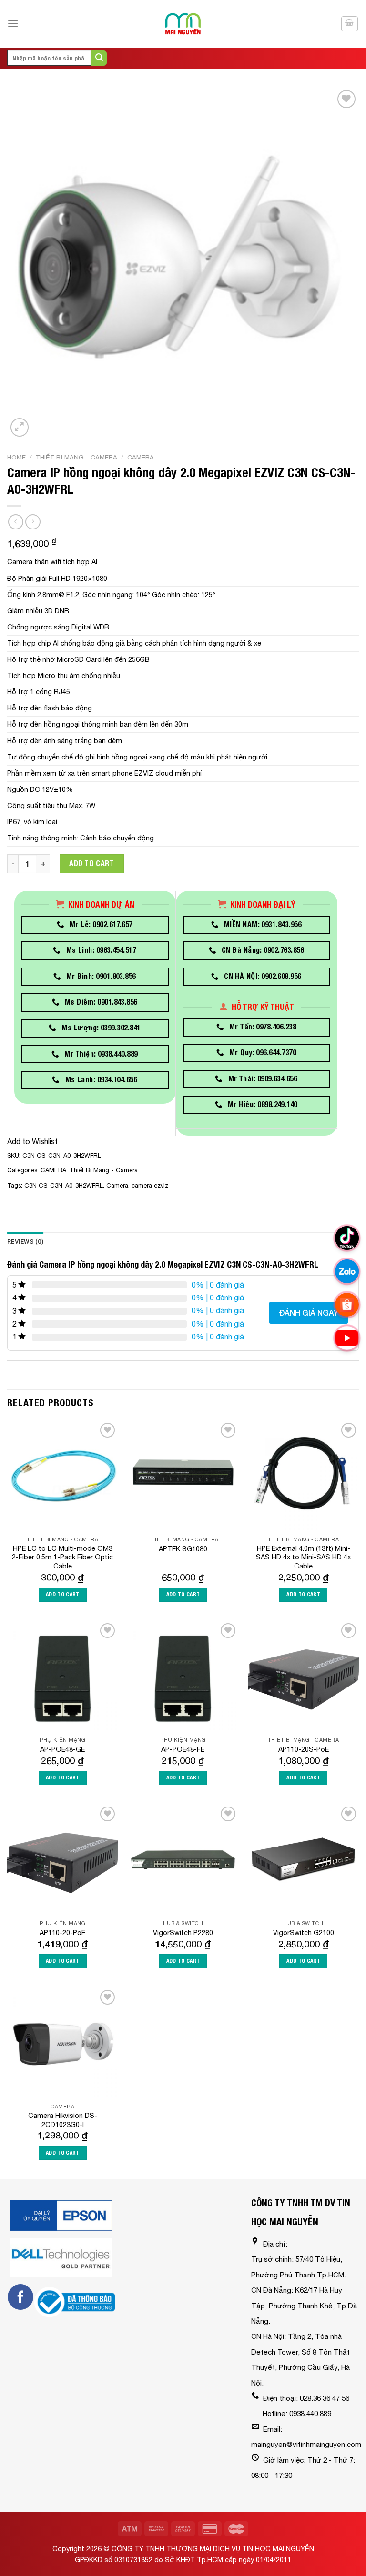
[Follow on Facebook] (20, 2297)
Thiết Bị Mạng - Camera (76, 457)
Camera (117, 1185)
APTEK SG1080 (183, 1549)
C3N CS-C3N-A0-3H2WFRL (64, 1185)
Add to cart (91, 864)
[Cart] (350, 24)
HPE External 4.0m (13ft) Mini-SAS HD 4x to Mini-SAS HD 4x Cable (303, 1557)
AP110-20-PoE (62, 1932)
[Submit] (99, 58)
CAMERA (141, 457)
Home (16, 457)
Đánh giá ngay (309, 1313)
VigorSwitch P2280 (183, 1932)
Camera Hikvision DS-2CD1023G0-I (63, 2120)
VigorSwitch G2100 (304, 1932)
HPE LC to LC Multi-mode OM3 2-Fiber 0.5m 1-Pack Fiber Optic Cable (62, 1557)
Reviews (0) (25, 1242)
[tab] (25, 1242)
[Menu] (13, 24)
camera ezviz (150, 1185)
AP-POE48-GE (62, 1749)
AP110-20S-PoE (304, 1749)
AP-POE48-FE (183, 1749)
